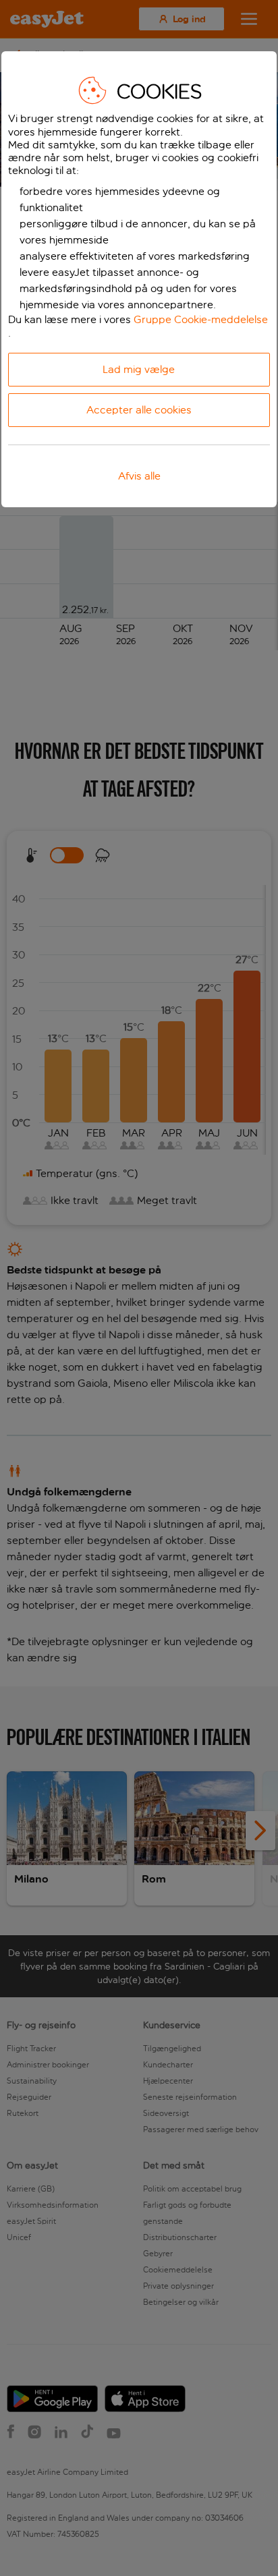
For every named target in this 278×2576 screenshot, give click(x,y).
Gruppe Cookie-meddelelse (201, 319)
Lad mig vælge (139, 369)
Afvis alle (139, 476)
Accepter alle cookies (139, 410)
